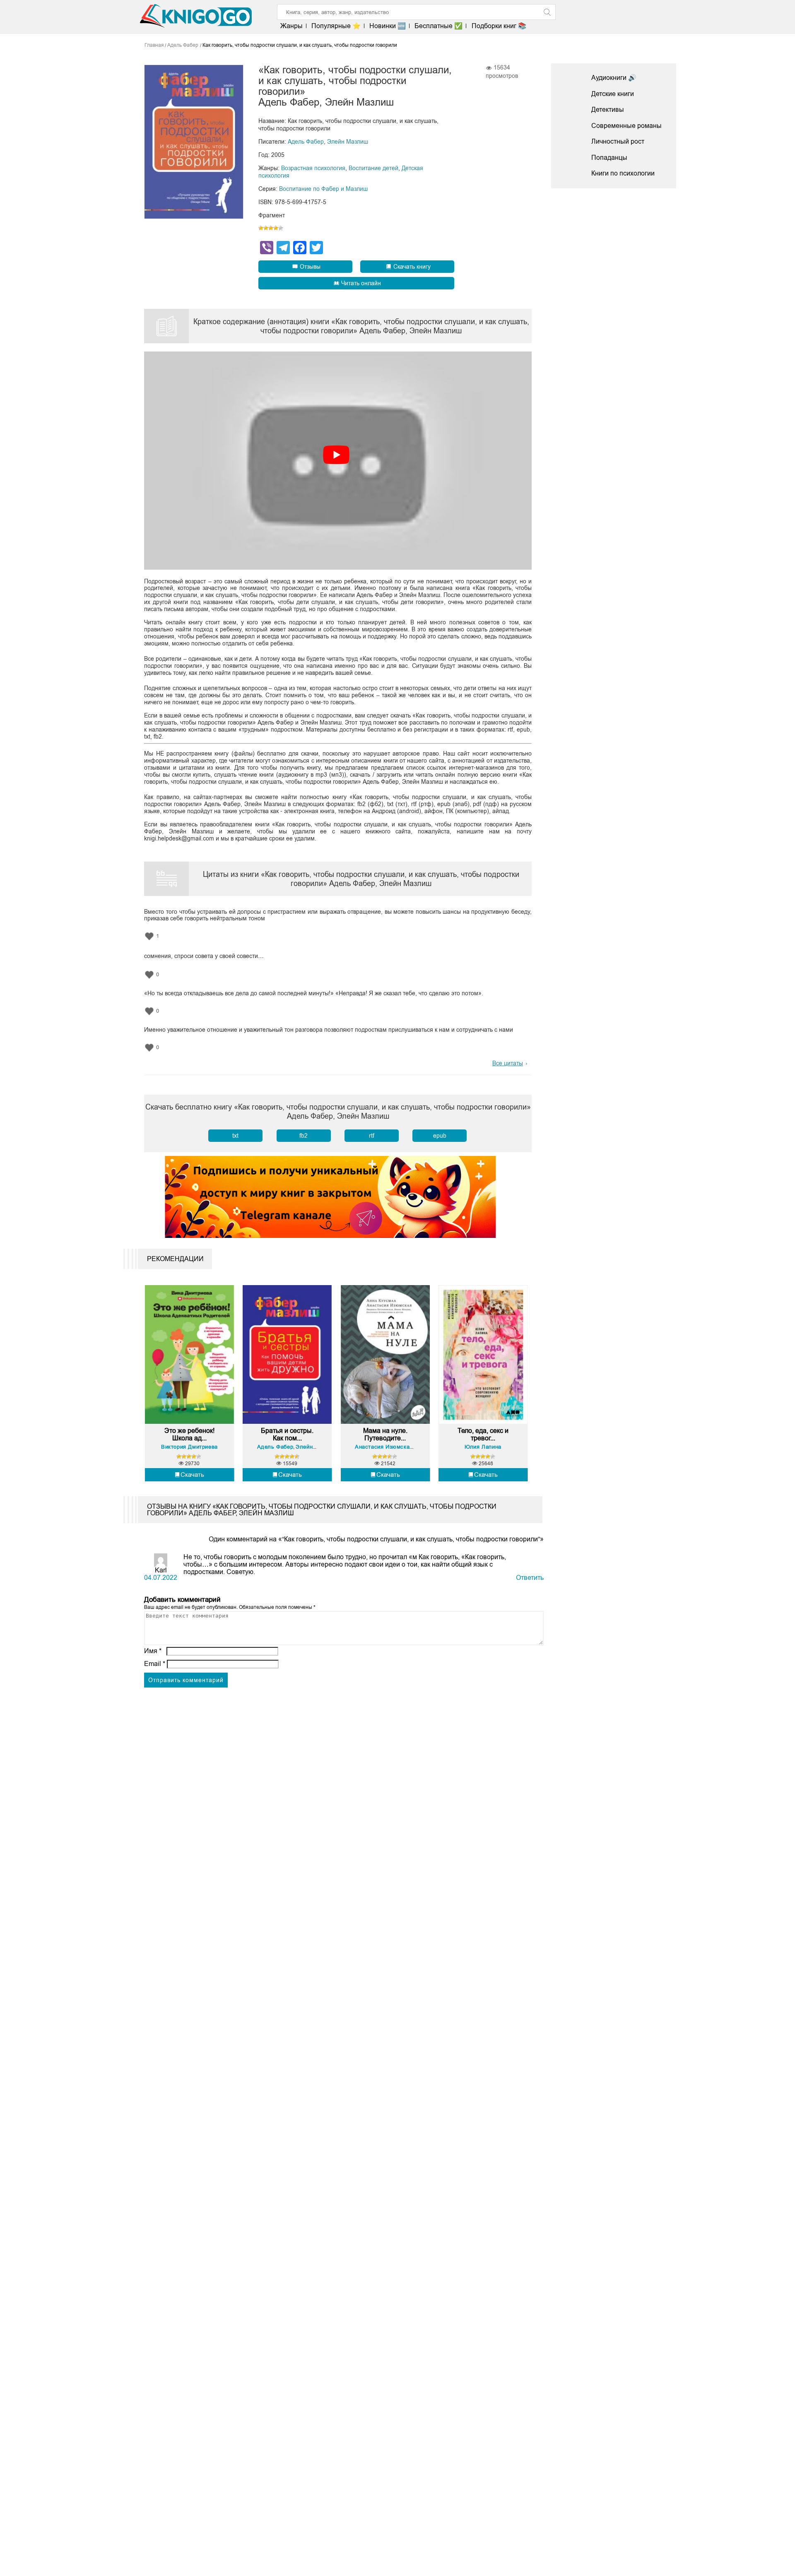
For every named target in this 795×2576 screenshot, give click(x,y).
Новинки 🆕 (388, 26)
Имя (153, 1651)
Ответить (530, 1578)
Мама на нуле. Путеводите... (385, 1434)
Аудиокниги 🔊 (614, 78)
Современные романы (626, 126)
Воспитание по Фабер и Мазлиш (323, 189)
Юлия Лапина (483, 1447)
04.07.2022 (161, 1578)
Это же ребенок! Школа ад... (189, 1434)
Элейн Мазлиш (348, 142)
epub (440, 1136)
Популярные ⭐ (336, 26)
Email (155, 1664)
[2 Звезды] (266, 228)
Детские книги (613, 94)
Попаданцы (609, 158)
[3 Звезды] (271, 228)
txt (235, 1136)
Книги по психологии (623, 173)
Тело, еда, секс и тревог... (483, 1434)
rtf (372, 1136)
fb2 (304, 1136)
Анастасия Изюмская (384, 1447)
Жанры (291, 26)
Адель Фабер (306, 142)
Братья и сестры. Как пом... (287, 1434)
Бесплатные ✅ (438, 26)
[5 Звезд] (281, 228)
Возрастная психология (313, 168)
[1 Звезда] (261, 228)
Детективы (608, 110)
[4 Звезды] (276, 228)
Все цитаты (508, 1063)
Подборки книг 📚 (499, 26)
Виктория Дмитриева (189, 1447)
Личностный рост (618, 141)
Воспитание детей (373, 168)
